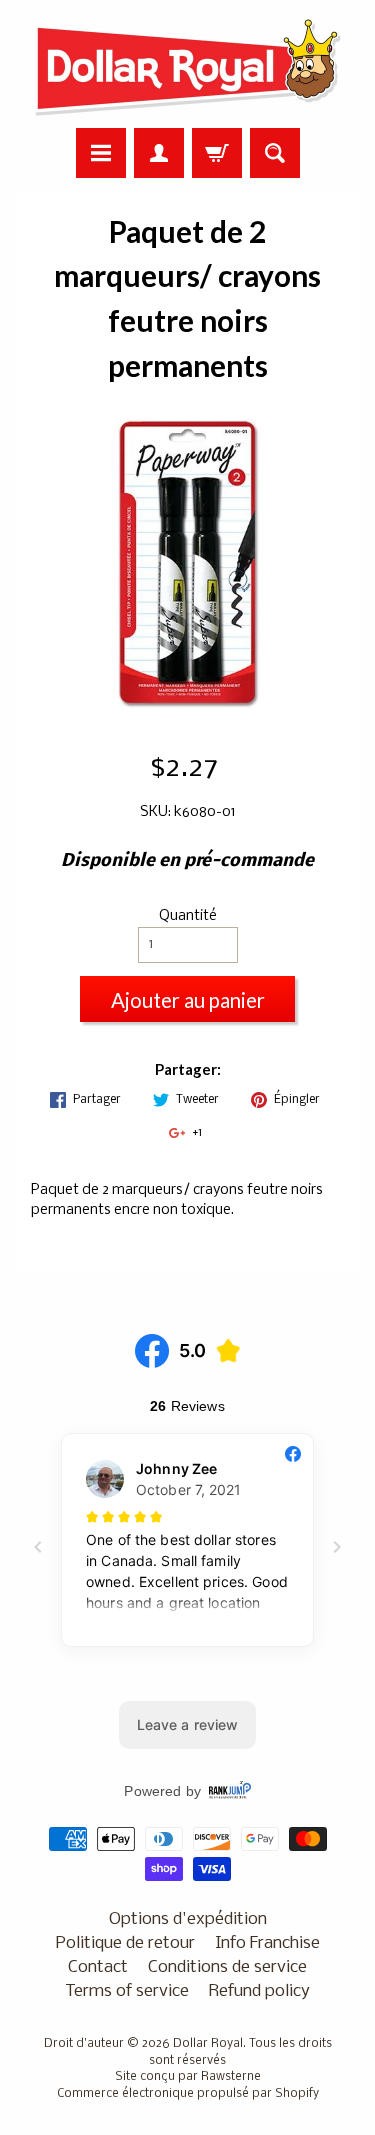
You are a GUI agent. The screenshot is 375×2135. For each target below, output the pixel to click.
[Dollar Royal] (188, 67)
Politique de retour (125, 1943)
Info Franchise (267, 1943)
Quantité (188, 916)
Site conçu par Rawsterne (188, 2077)
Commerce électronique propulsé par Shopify (188, 2094)
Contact (98, 1967)
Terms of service (127, 1991)
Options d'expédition (188, 1919)
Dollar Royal (208, 2044)
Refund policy (259, 1991)
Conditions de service (227, 1967)
